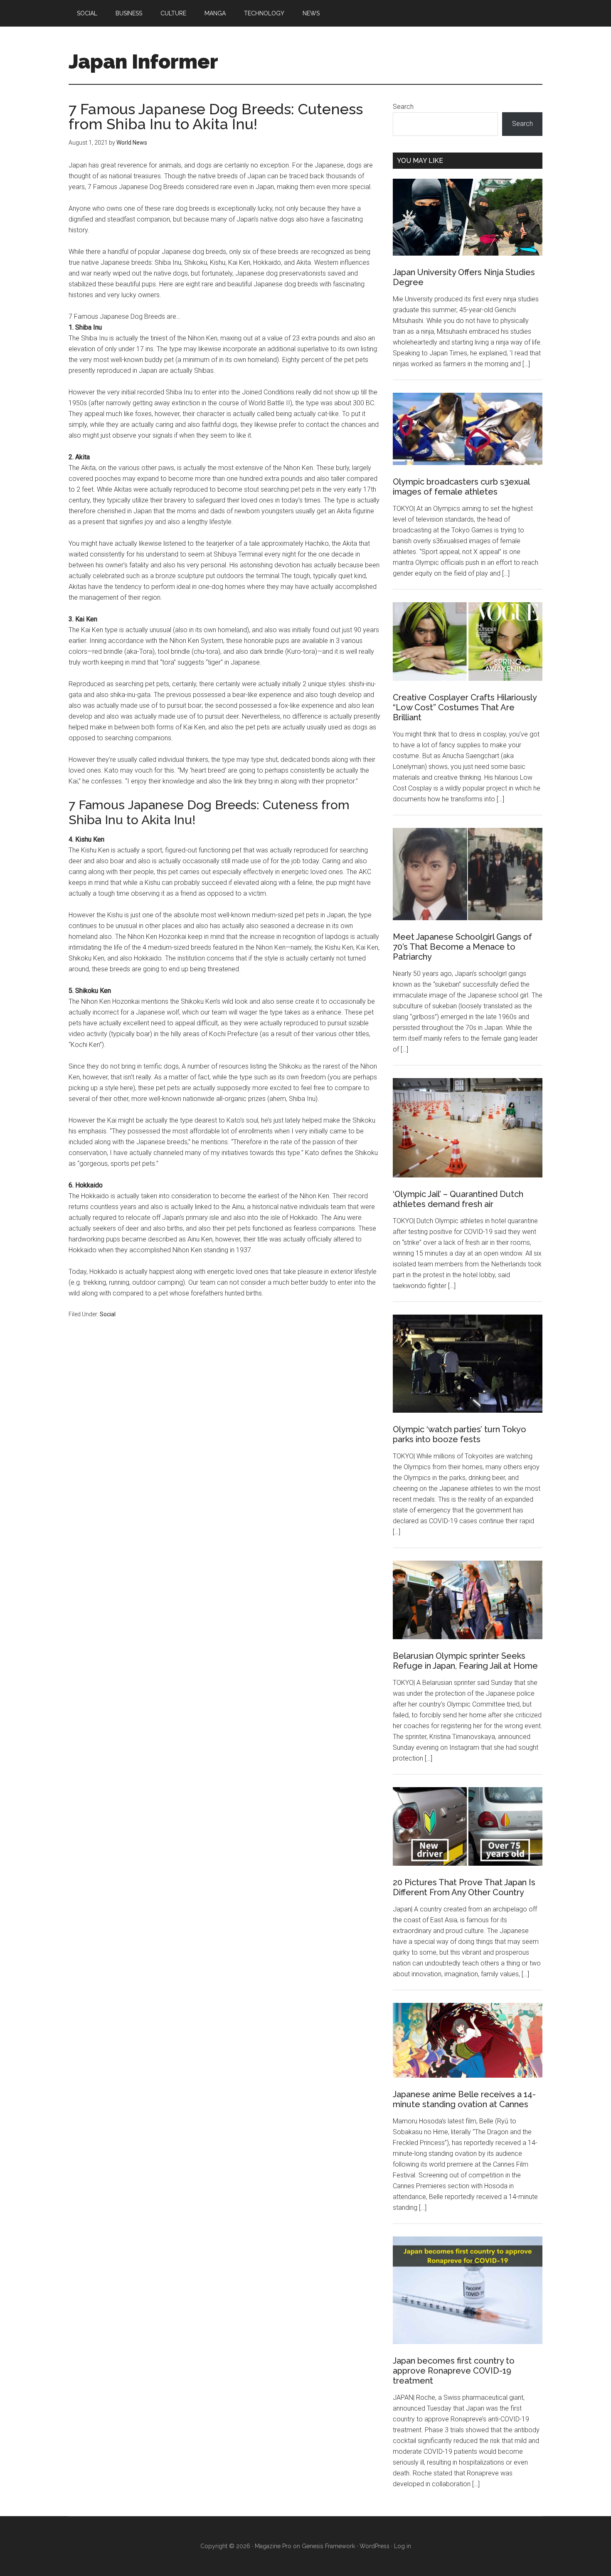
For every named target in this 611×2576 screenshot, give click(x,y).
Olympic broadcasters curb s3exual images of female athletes (461, 487)
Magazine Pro (273, 2546)
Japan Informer (143, 62)
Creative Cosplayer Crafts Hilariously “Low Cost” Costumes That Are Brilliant (465, 707)
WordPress (374, 2546)
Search (403, 107)
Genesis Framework (328, 2546)
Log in (403, 2546)
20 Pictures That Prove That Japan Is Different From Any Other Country (464, 1887)
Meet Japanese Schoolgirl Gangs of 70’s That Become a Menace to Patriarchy (462, 947)
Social (108, 1314)
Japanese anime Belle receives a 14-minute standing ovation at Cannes (464, 2099)
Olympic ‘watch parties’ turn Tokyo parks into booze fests (459, 1434)
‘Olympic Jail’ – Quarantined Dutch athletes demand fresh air (458, 1199)
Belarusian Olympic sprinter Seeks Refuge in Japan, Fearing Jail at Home (465, 1661)
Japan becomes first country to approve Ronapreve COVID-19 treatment (454, 2371)
